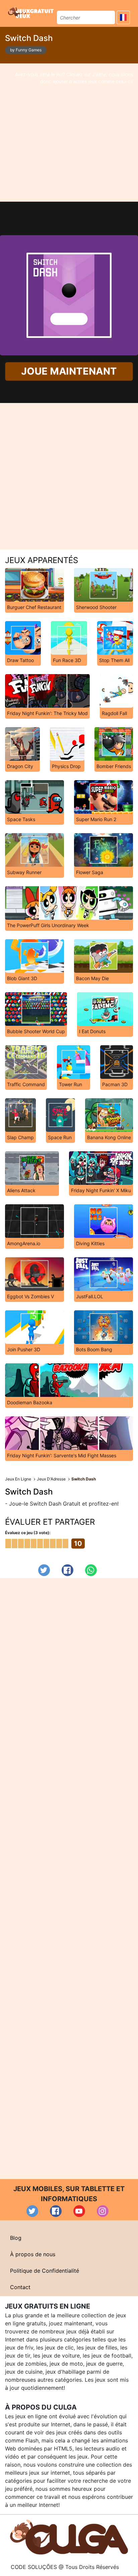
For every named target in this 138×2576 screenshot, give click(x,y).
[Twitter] (44, 1570)
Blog (16, 2238)
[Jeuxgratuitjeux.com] (31, 12)
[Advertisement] (69, 133)
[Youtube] (79, 2211)
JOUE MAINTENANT (69, 371)
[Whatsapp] (91, 1570)
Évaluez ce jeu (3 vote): (28, 1533)
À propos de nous (33, 2254)
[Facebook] (67, 1570)
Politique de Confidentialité (45, 2271)
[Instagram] (103, 2211)
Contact (20, 2287)
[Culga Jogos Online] (69, 2536)
